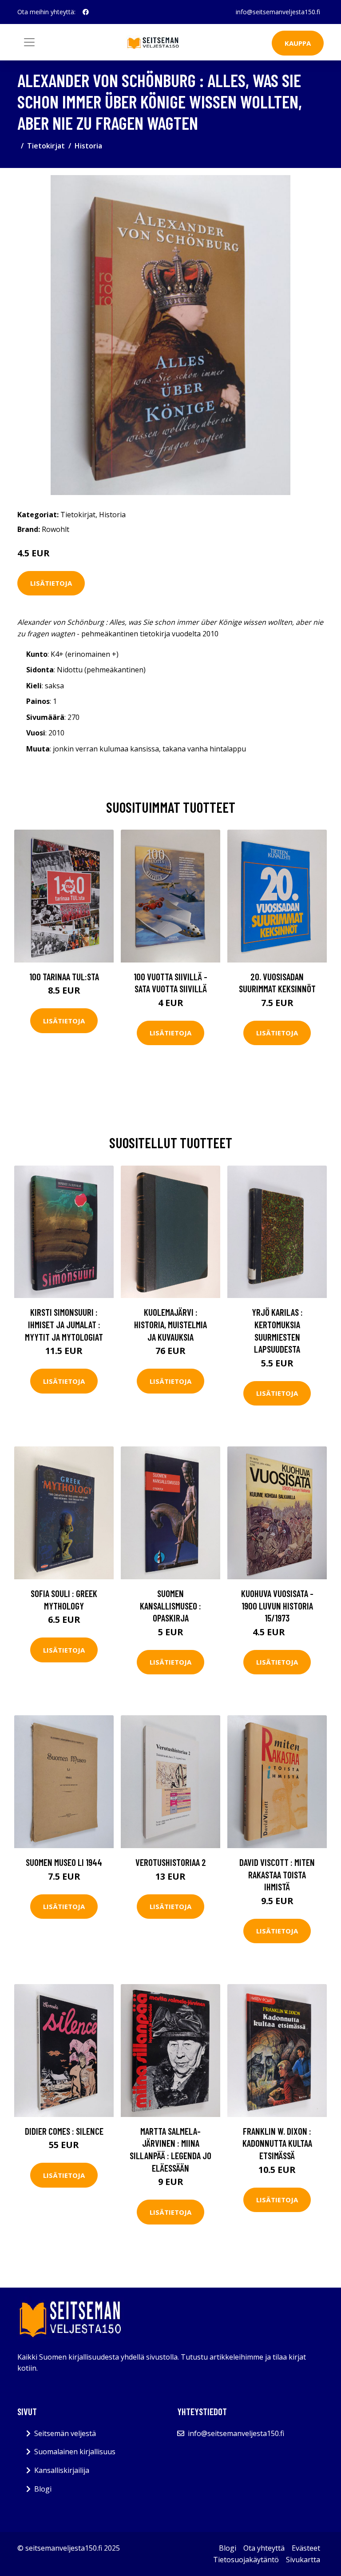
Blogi (43, 2489)
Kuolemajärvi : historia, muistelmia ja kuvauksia (170, 1324)
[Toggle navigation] (29, 42)
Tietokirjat (46, 146)
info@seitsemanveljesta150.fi (278, 12)
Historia (88, 146)
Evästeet (306, 2548)
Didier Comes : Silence (64, 2131)
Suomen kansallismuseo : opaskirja (170, 1606)
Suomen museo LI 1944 (64, 1862)
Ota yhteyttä (264, 2548)
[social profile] (86, 12)
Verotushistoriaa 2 (171, 1862)
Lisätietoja (51, 583)
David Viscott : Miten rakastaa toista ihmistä (277, 1874)
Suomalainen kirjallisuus (75, 2452)
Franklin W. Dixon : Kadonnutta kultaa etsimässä (277, 2143)
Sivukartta (303, 2560)
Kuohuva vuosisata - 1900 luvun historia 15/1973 (277, 1606)
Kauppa (298, 43)
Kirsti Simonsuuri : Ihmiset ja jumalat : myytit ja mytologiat (64, 1324)
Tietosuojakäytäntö (246, 2560)
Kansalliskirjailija (62, 2470)
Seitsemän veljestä (65, 2433)
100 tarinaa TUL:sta (64, 976)
